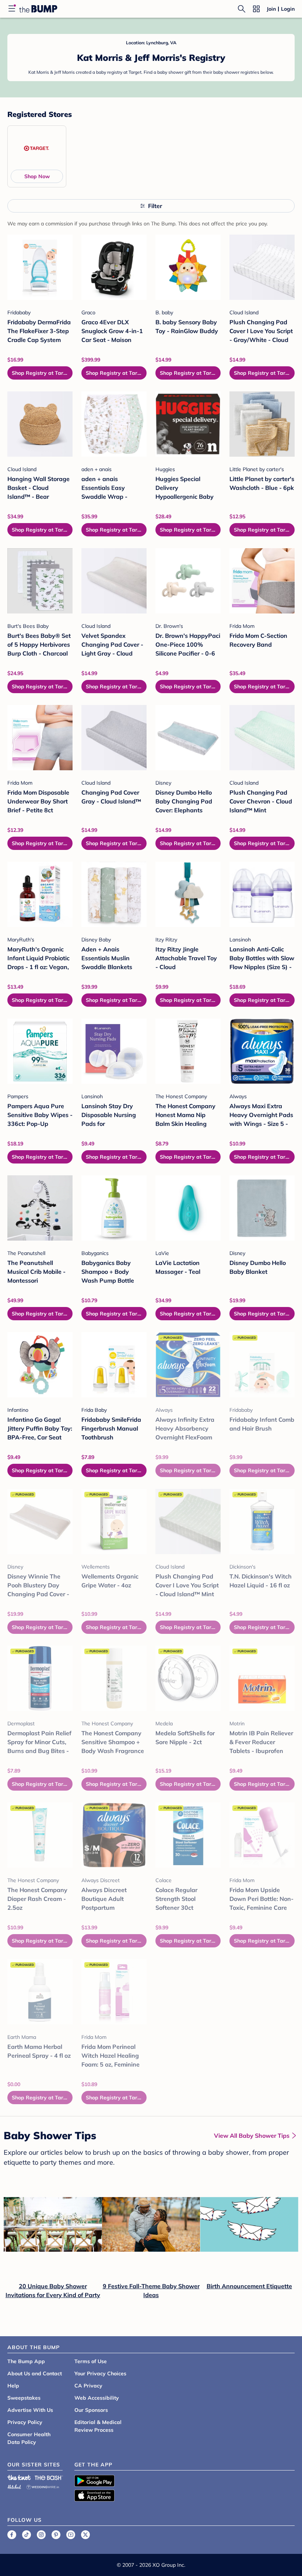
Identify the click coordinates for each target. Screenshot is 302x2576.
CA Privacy (88, 2386)
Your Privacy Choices (100, 2373)
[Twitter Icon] (85, 2535)
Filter (155, 206)
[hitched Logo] (14, 2486)
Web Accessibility (97, 2398)
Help (13, 2386)
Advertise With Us (30, 2410)
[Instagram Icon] (41, 2535)
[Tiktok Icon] (27, 2535)
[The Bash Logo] (49, 2478)
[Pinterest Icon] (56, 2535)
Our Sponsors (91, 2410)
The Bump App (26, 2361)
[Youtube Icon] (71, 2535)
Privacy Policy (25, 2422)
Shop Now (37, 176)
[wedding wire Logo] (43, 2486)
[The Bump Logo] (38, 9)
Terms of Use (91, 2361)
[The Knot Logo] (19, 2478)
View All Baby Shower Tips (252, 2136)
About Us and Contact (35, 2373)
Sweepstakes (24, 2398)
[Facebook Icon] (12, 2535)
